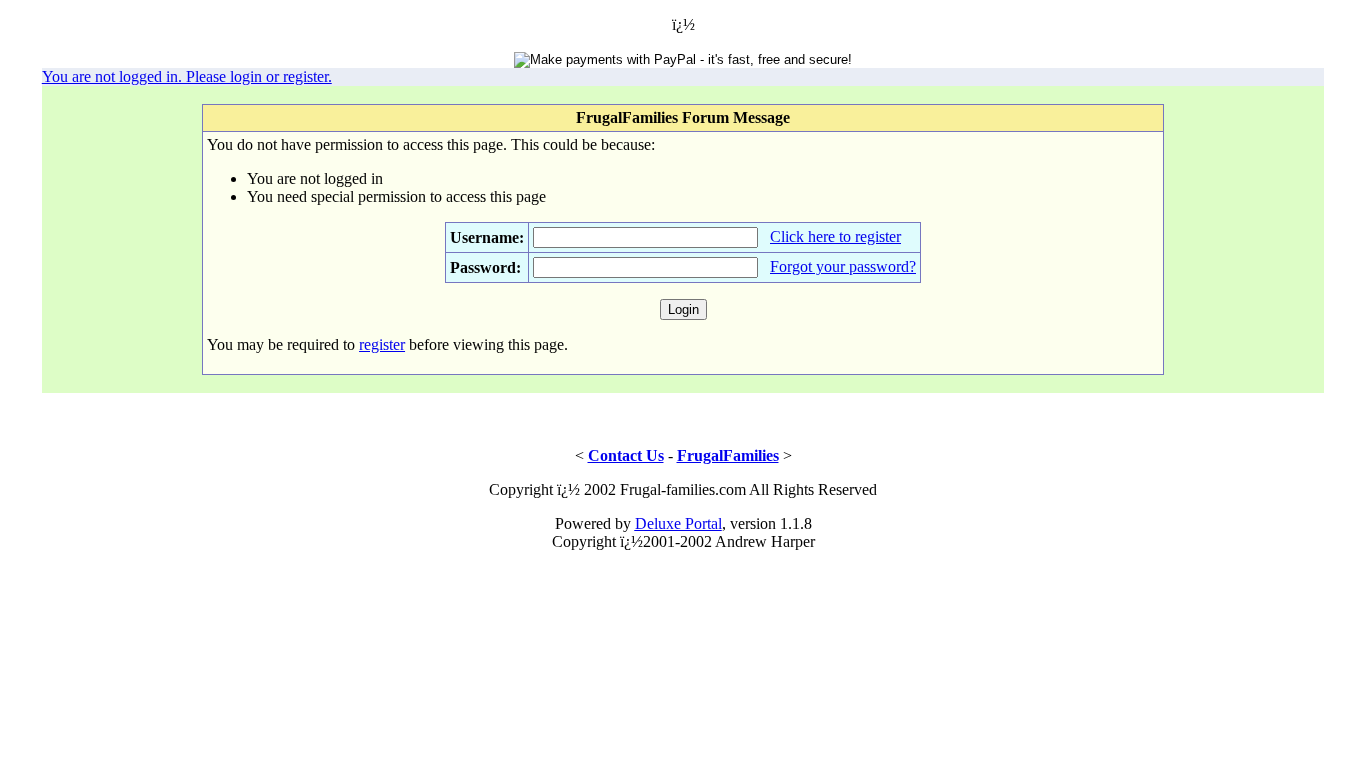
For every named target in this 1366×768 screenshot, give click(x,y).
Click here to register (835, 236)
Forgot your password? (843, 266)
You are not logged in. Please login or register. (187, 76)
